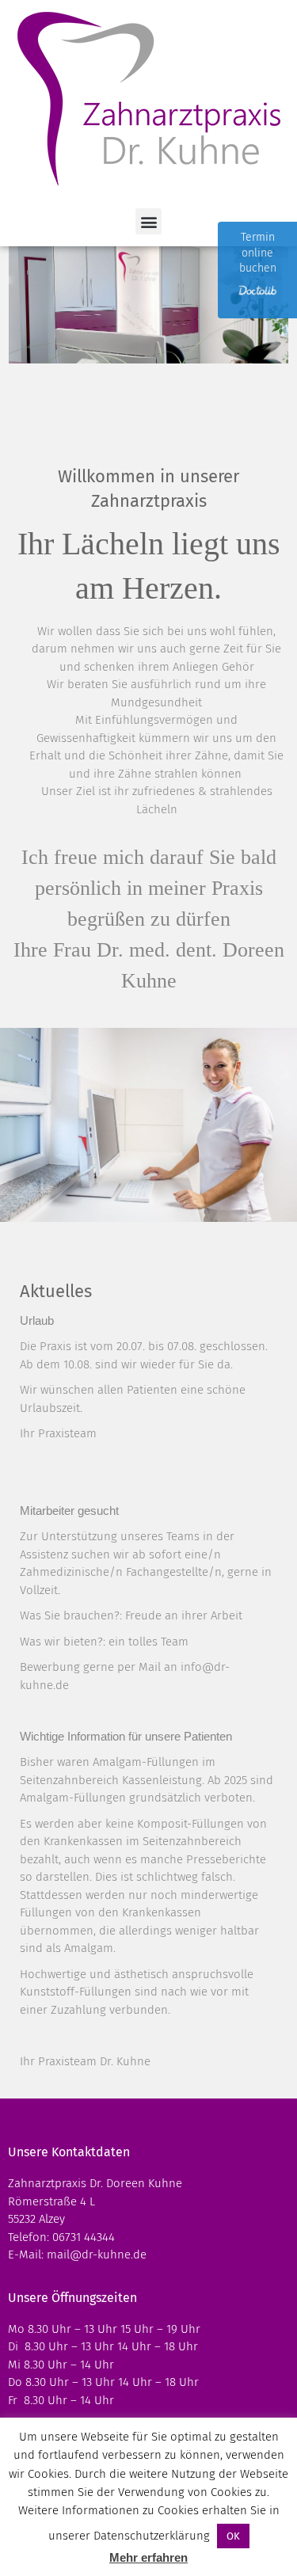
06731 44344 (84, 2237)
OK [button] (233, 2536)
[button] (148, 221)
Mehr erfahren (148, 2557)
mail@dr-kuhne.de (97, 2254)
